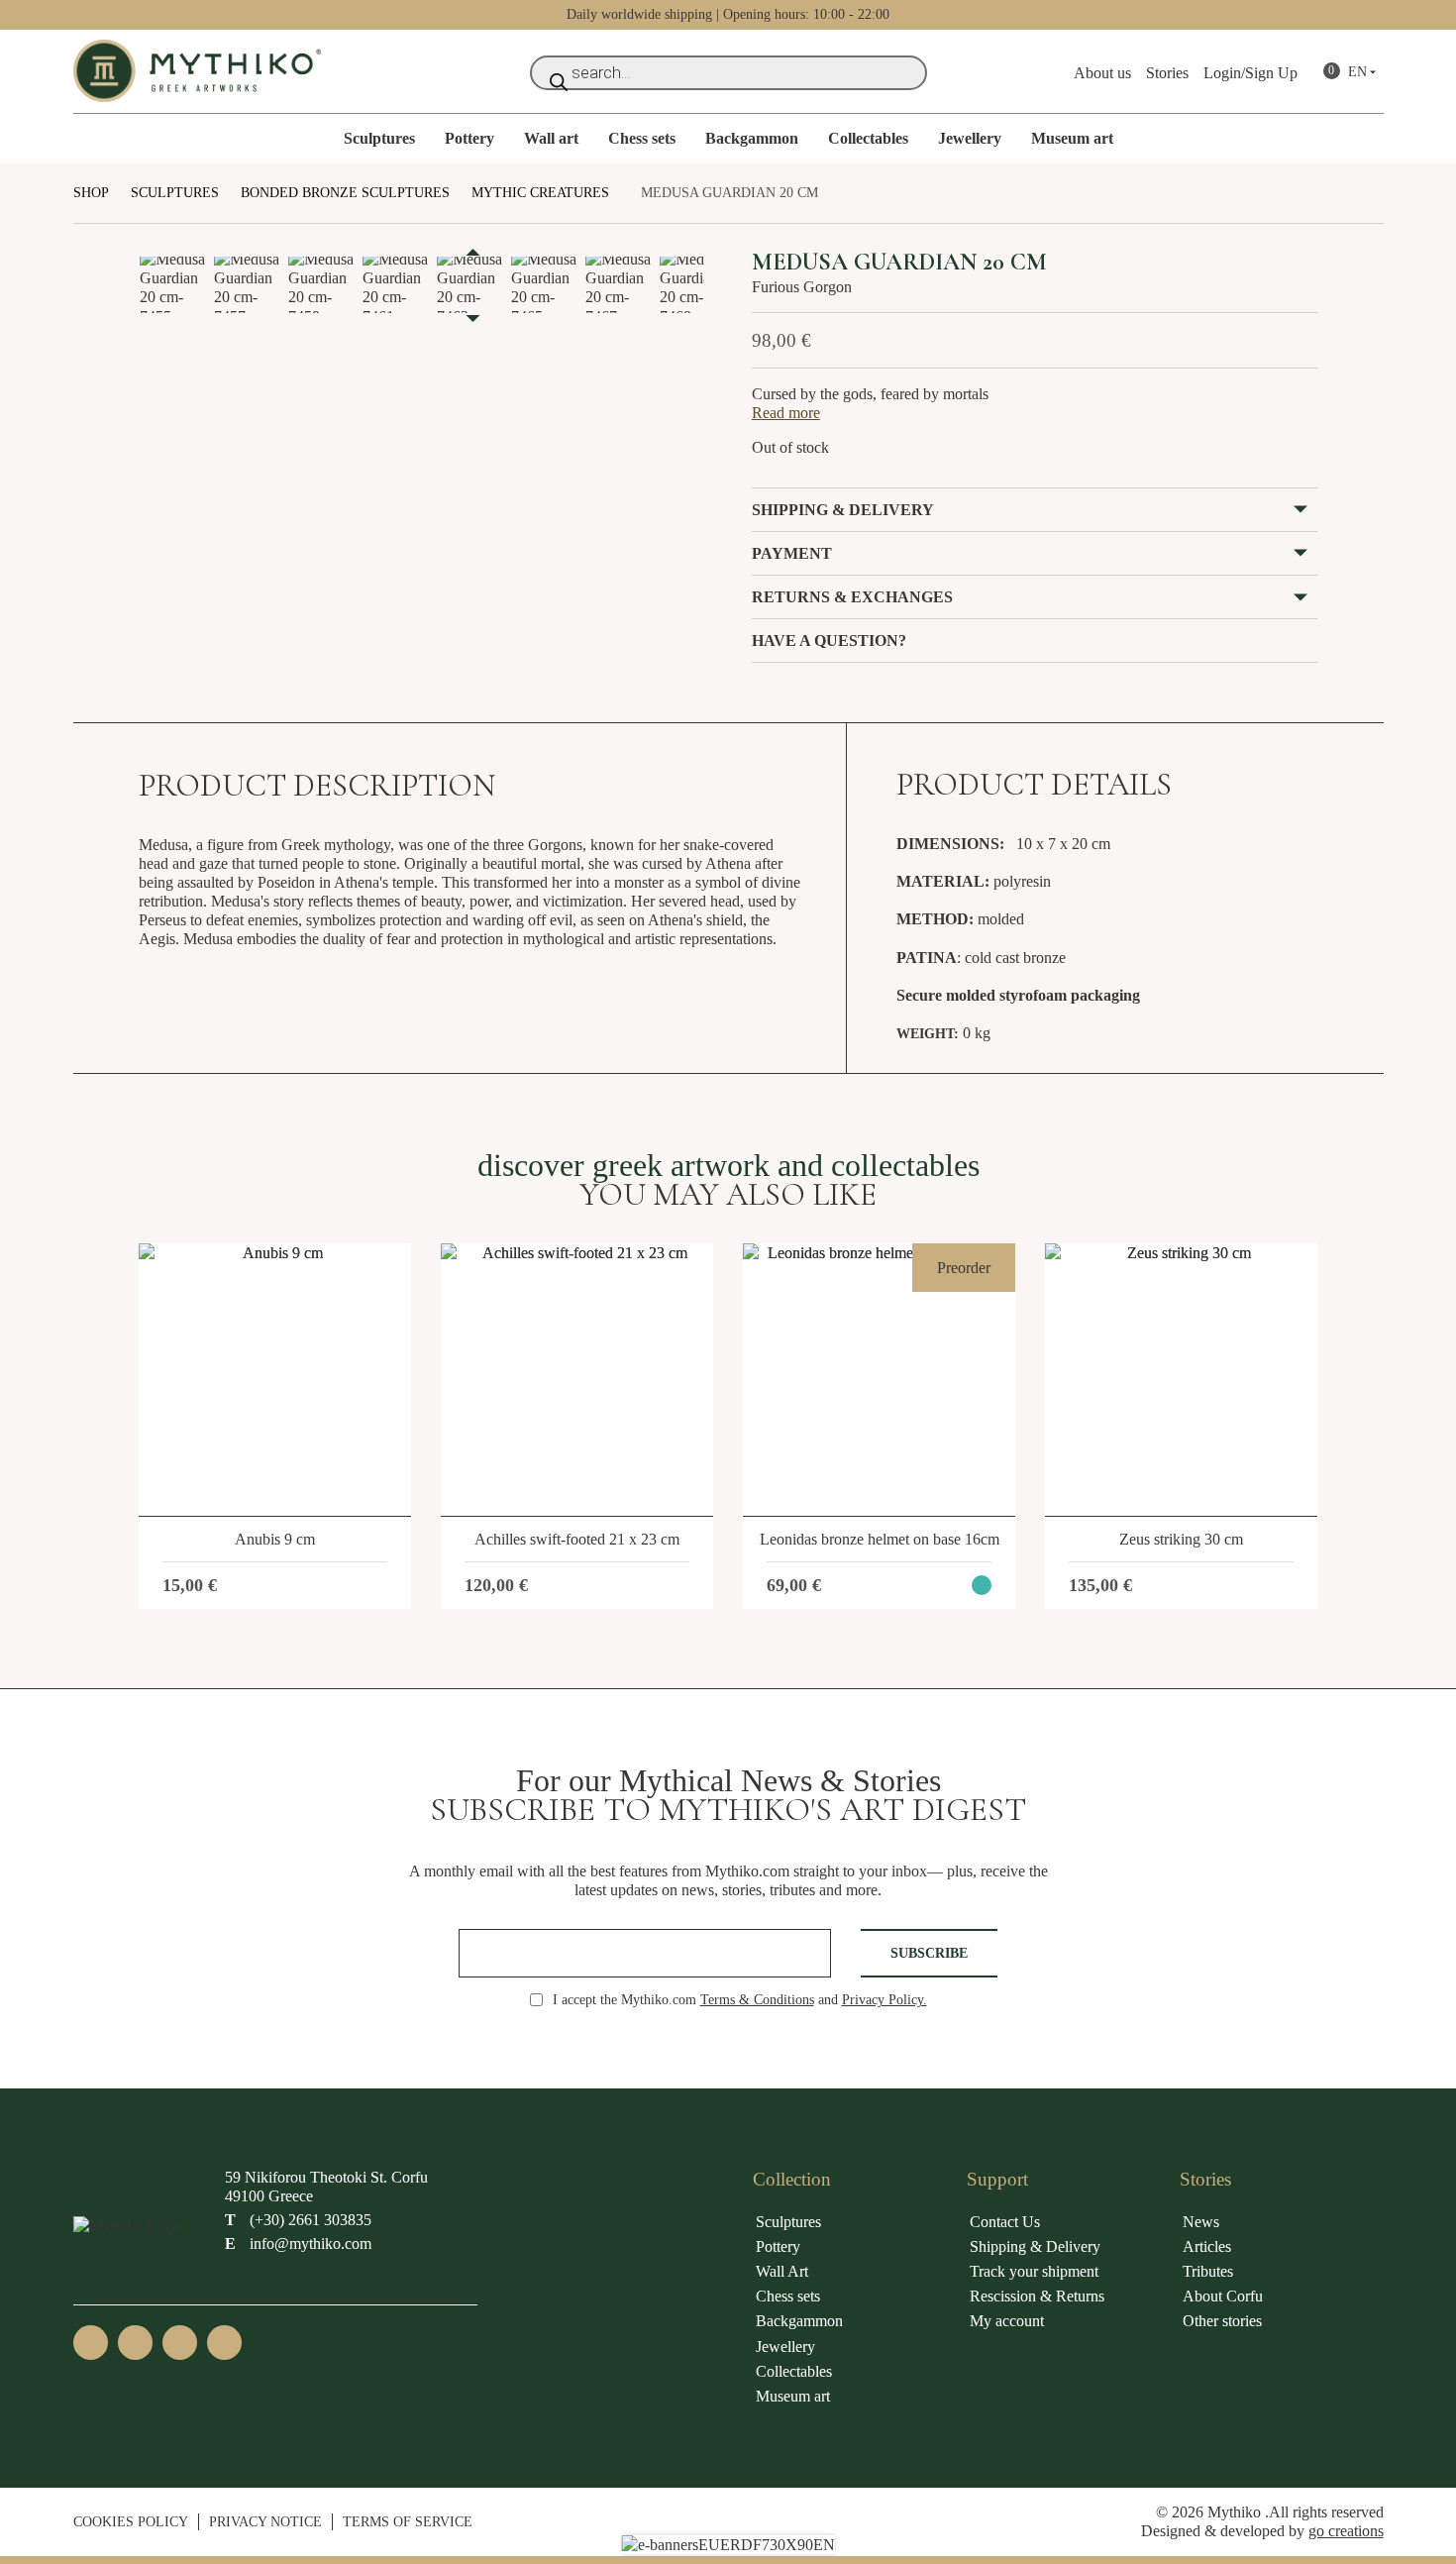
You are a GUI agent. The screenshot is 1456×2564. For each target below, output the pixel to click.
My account (1007, 2321)
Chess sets (642, 138)
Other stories (1222, 2321)
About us (1102, 73)
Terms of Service (408, 2521)
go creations (1346, 2531)
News (1201, 2222)
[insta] (135, 2343)
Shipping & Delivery (1035, 2246)
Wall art (551, 138)
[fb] (91, 2343)
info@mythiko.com (298, 2243)
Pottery (469, 138)
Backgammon (752, 138)
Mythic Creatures (540, 192)
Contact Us (1005, 2222)
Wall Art (782, 2271)
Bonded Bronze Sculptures (345, 192)
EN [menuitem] (1357, 72)
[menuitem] (1364, 73)
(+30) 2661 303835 (298, 2220)
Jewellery (970, 138)
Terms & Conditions (757, 1999)
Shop (91, 192)
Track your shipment (1034, 2271)
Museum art (1072, 138)
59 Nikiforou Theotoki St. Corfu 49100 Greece (326, 2187)
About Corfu (1223, 2296)
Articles (1207, 2246)
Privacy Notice (265, 2521)
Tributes (1208, 2271)
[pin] (224, 2343)
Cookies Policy (131, 2521)
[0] (1320, 73)
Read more (786, 413)
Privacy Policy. (884, 1999)
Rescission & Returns (1037, 2296)
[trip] (180, 2343)
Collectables (868, 138)
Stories (1167, 73)
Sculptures (379, 138)
